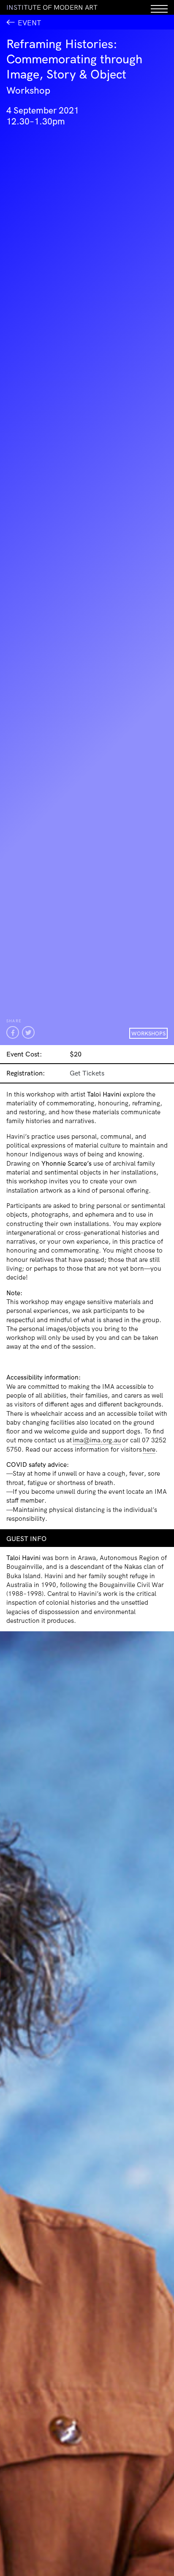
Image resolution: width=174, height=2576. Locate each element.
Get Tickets (87, 1073)
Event (29, 23)
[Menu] (159, 7)
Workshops (148, 1033)
